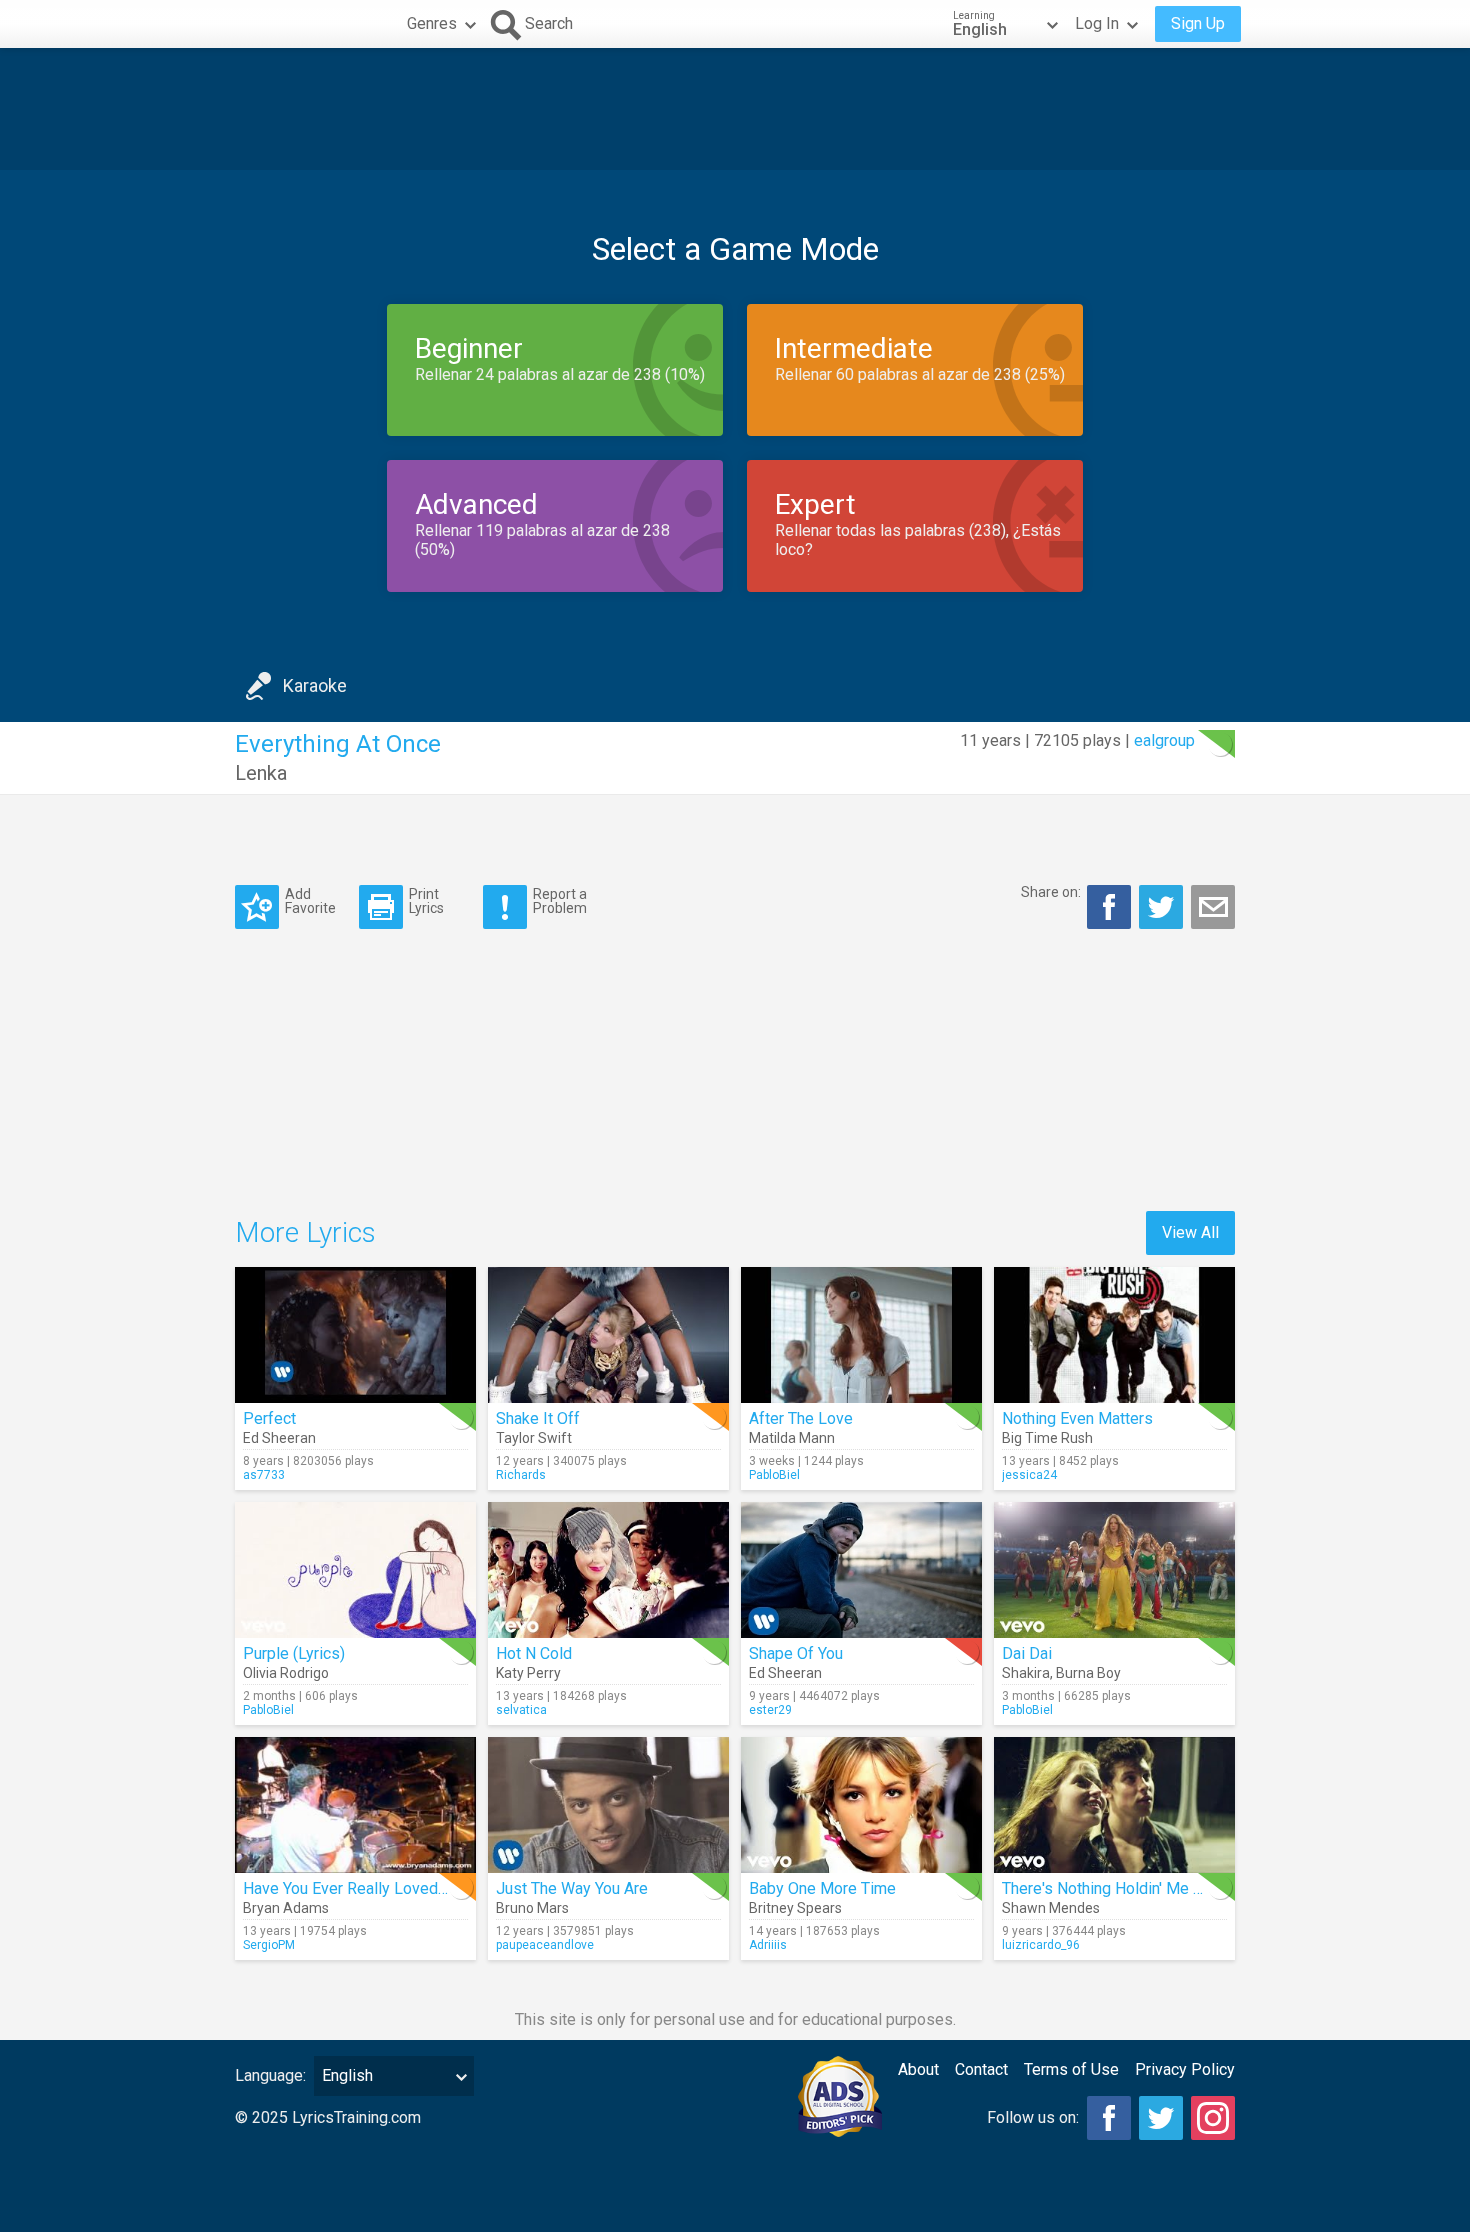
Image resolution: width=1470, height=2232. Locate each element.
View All (1190, 1232)
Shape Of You (796, 1653)
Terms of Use (1071, 2069)
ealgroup (1164, 740)
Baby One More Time (822, 1888)
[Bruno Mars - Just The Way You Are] (608, 1805)
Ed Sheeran (279, 1438)
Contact (981, 2069)
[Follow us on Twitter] (1161, 2118)
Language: (270, 2075)
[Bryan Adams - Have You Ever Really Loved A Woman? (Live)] (355, 1805)
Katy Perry (528, 1673)
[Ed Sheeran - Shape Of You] (861, 1570)
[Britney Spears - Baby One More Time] (861, 1805)
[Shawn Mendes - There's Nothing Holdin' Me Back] (1114, 1805)
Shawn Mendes (1051, 1908)
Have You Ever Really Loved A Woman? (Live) (401, 1888)
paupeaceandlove (545, 1945)
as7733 (264, 1475)
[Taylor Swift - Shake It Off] (608, 1335)
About (918, 2069)
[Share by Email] (1213, 907)
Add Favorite (310, 900)
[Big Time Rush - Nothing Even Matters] (1114, 1335)
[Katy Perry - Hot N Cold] (608, 1570)
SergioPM (269, 1945)
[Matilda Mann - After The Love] (861, 1335)
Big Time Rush (1047, 1438)
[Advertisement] (735, 109)
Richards (521, 1475)
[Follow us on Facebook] (1109, 2118)
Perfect (269, 1418)
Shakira (1026, 1673)
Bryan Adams (286, 1908)
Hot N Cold (534, 1653)
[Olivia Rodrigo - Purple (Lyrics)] (355, 1570)
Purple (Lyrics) (294, 1653)
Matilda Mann (792, 1438)
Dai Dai (1027, 1653)
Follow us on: (1033, 2117)
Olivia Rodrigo (286, 1673)
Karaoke (315, 685)
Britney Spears (795, 1908)
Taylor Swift (534, 1438)
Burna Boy (1088, 1673)
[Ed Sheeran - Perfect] (355, 1335)
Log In (1097, 23)
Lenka (261, 773)
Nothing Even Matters (1077, 1418)
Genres (432, 23)
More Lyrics (305, 1232)
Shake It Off (538, 1418)
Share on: (1051, 892)
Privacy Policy (1185, 2069)
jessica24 (1029, 1475)
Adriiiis (768, 1945)
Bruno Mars (532, 1908)
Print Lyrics (426, 900)
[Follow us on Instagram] (1213, 2118)
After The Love (801, 1418)
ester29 (770, 1710)
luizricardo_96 (1041, 1945)
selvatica (521, 1710)
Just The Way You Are (572, 1888)
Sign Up (1198, 23)
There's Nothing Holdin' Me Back (1114, 1888)
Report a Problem (560, 900)
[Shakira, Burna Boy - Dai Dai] (1114, 1570)
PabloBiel (774, 1475)
